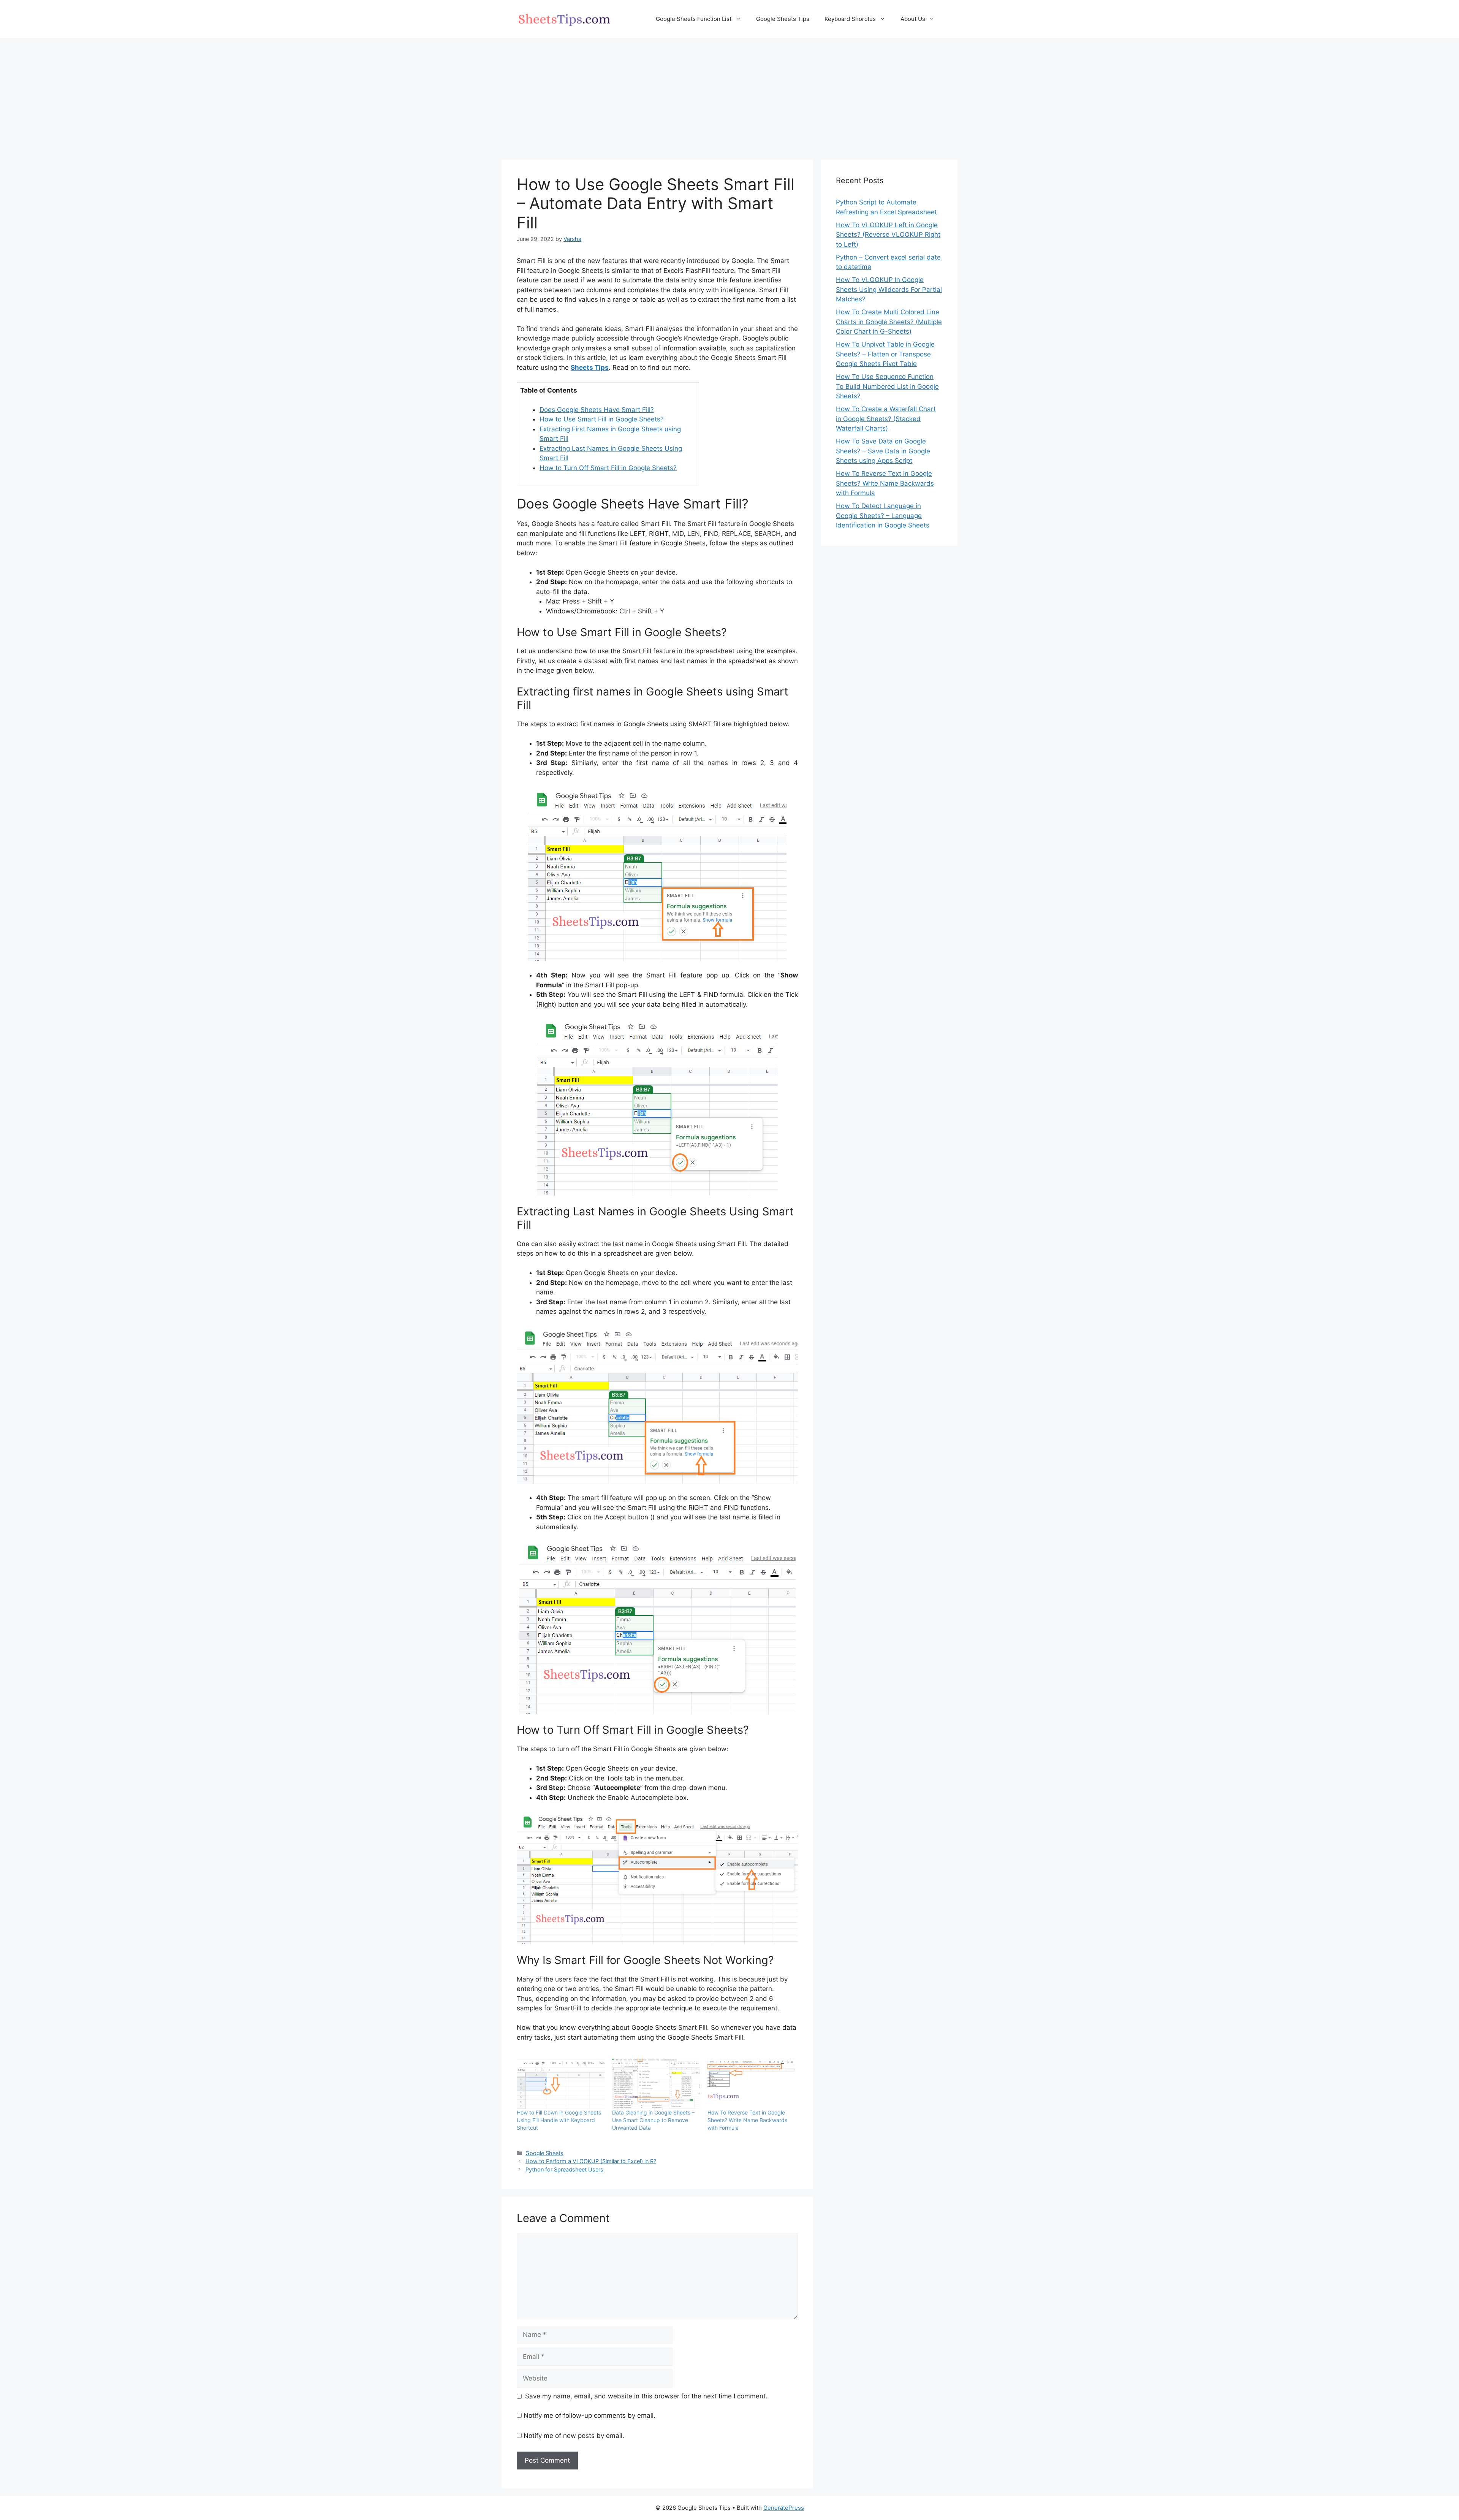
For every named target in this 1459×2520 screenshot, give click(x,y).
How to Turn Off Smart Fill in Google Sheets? (608, 468)
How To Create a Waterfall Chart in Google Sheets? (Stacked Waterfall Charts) (886, 419)
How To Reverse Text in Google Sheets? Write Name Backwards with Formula (747, 2120)
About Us (913, 19)
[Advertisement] (729, 95)
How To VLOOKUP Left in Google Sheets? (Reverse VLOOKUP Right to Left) (888, 235)
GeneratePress (784, 2508)
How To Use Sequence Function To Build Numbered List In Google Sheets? (887, 386)
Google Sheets (544, 2153)
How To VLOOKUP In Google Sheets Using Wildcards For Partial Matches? (889, 289)
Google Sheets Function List (694, 19)
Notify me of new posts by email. (574, 2436)
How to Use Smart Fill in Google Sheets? (602, 419)
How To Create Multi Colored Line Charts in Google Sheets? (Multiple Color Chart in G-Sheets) (889, 322)
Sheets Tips (590, 367)
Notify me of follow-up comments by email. (589, 2415)
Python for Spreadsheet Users (564, 2169)
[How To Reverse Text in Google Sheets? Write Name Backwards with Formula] (751, 2084)
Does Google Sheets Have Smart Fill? (597, 410)
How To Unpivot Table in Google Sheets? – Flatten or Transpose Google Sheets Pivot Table (885, 354)
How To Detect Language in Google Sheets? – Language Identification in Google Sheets (883, 516)
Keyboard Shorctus (850, 19)
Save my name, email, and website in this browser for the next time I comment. (646, 2396)
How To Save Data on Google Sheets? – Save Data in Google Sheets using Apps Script (883, 451)
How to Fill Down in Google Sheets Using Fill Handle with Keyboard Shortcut (559, 2120)
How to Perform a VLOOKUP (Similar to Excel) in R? (591, 2161)
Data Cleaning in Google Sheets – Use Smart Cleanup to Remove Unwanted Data (653, 2120)
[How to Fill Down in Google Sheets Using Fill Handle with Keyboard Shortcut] (561, 2084)
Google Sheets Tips (783, 19)
